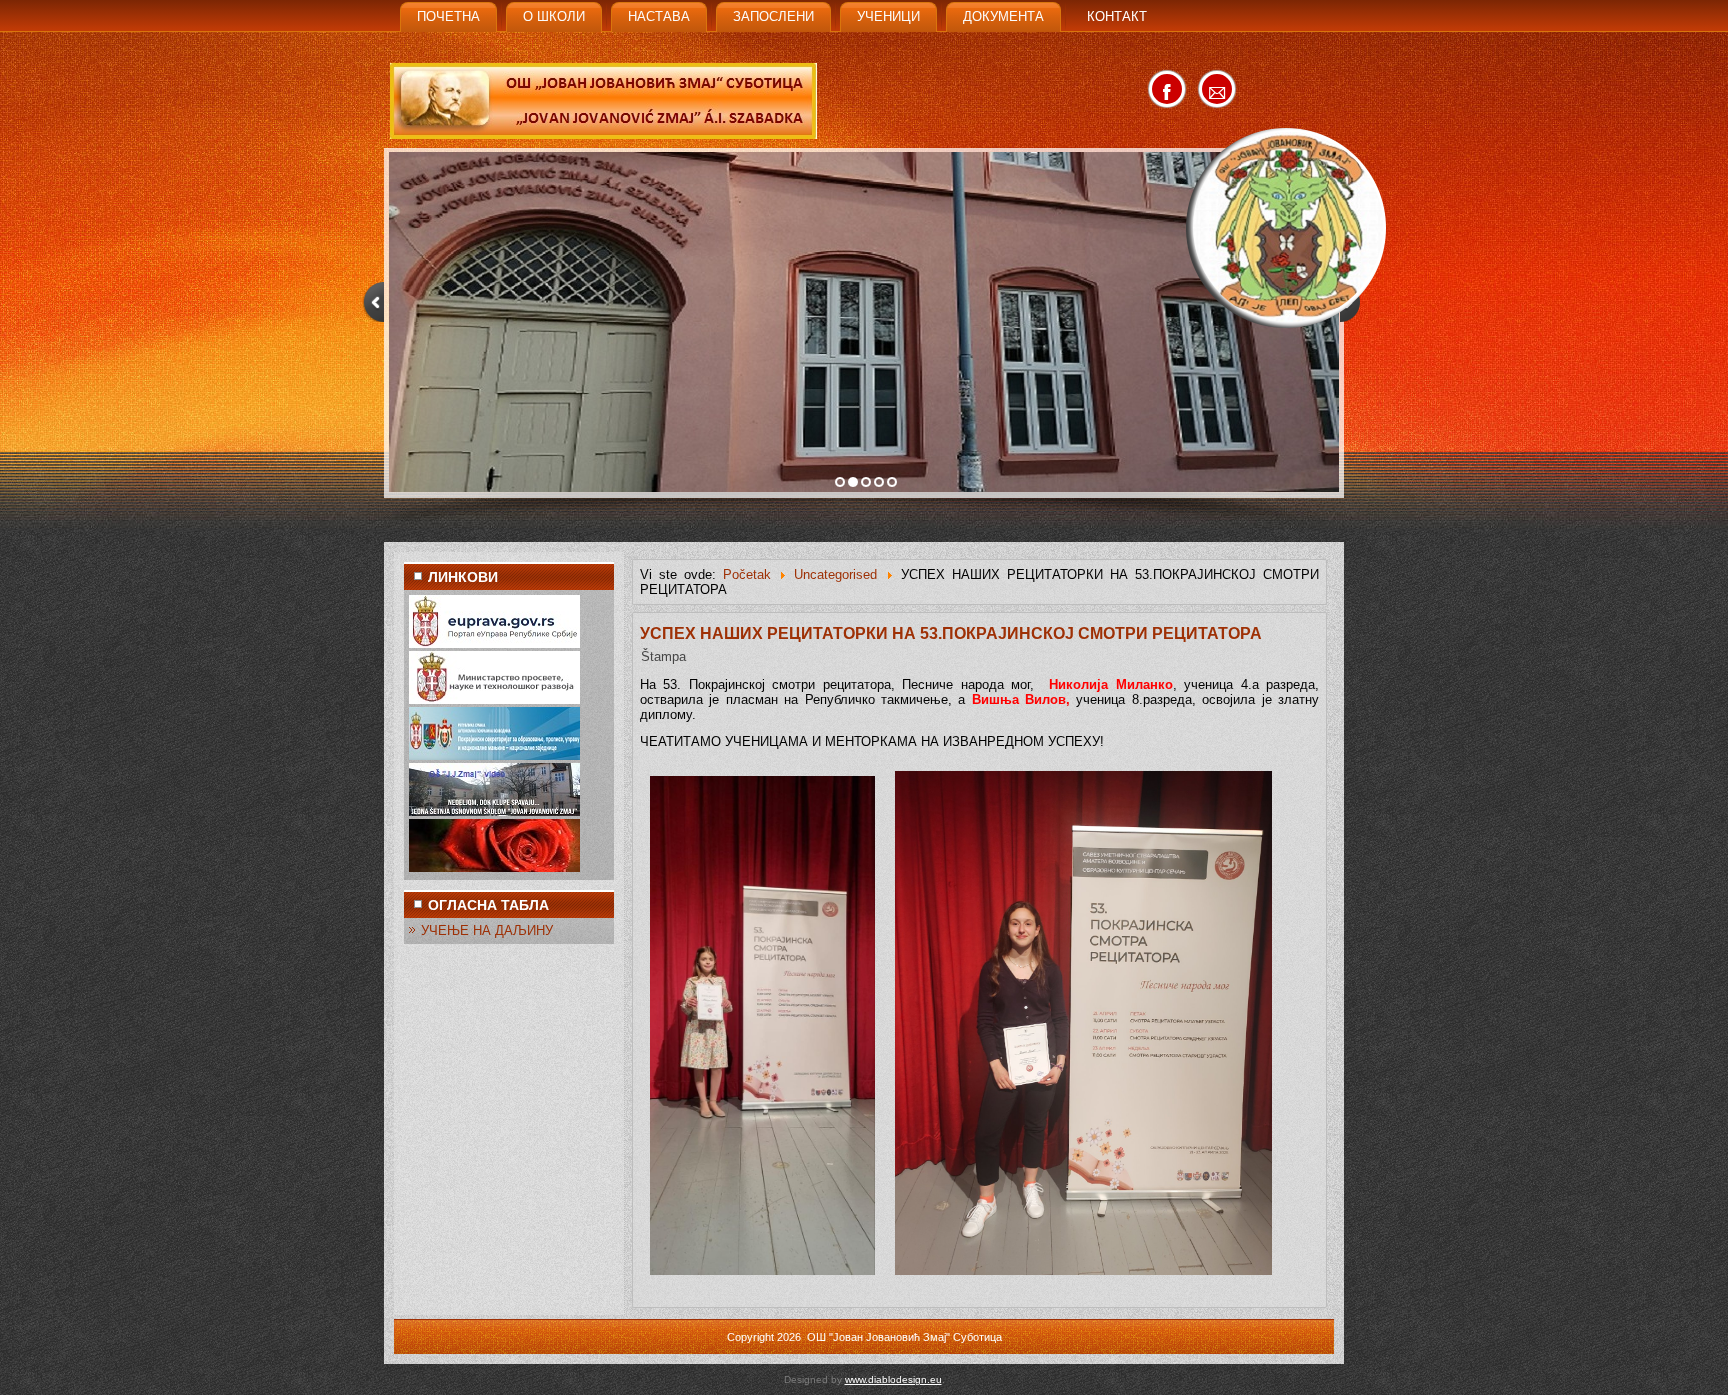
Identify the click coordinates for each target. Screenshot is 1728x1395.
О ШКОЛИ (554, 16)
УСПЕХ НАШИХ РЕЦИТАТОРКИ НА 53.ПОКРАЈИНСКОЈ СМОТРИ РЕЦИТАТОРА (951, 633)
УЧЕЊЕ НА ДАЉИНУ (487, 930)
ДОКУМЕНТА (1003, 16)
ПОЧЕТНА (448, 16)
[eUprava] (494, 643)
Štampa (663, 656)
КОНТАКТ (1117, 16)
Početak (747, 574)
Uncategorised (835, 574)
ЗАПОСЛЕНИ (773, 16)
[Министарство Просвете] (494, 699)
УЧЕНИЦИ (888, 16)
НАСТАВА (659, 16)
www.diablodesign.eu (893, 1379)
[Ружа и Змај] (494, 867)
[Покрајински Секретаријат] (494, 755)
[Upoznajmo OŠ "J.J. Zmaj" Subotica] (494, 811)
